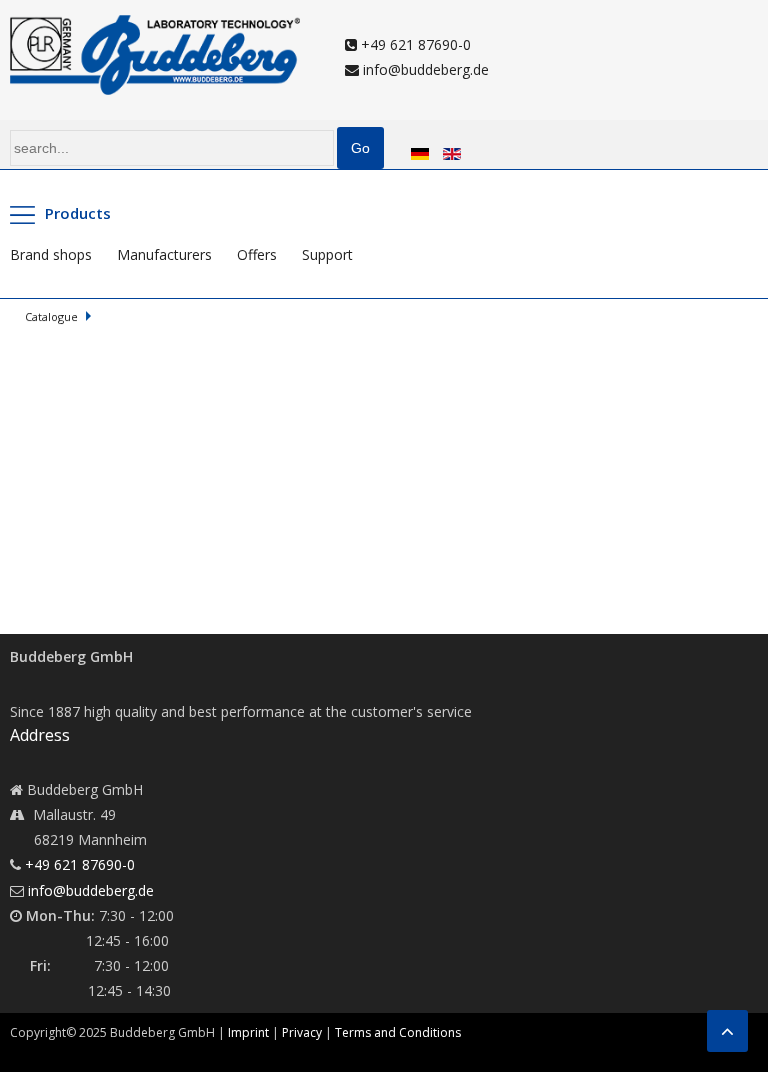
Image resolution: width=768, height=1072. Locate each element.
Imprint (248, 1032)
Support (327, 254)
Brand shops (51, 254)
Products (78, 213)
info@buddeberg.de (424, 69)
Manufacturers (164, 254)
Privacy (302, 1032)
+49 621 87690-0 (414, 44)
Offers (257, 254)
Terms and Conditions (398, 1032)
